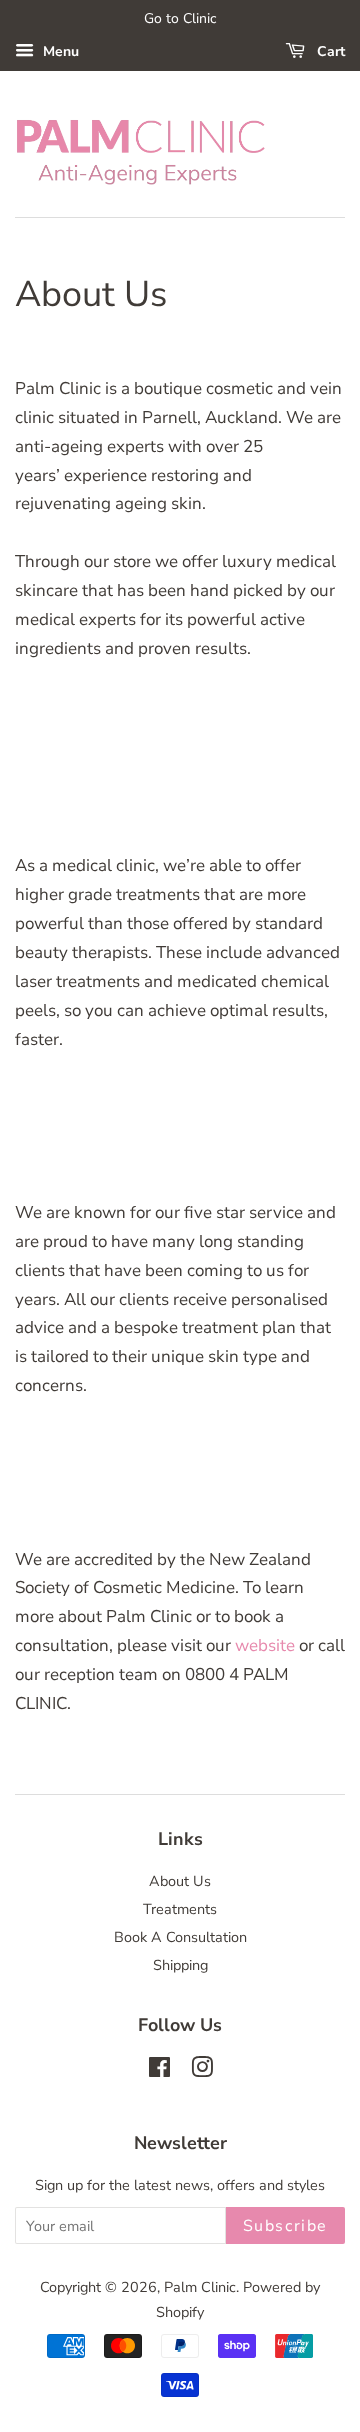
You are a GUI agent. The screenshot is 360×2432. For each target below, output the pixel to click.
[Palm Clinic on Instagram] (202, 2071)
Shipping (180, 1965)
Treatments (180, 1909)
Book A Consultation (180, 1937)
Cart (329, 51)
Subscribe (285, 2226)
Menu (59, 51)
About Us (180, 1881)
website (265, 1645)
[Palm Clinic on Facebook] (159, 2071)
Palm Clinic (200, 2287)
